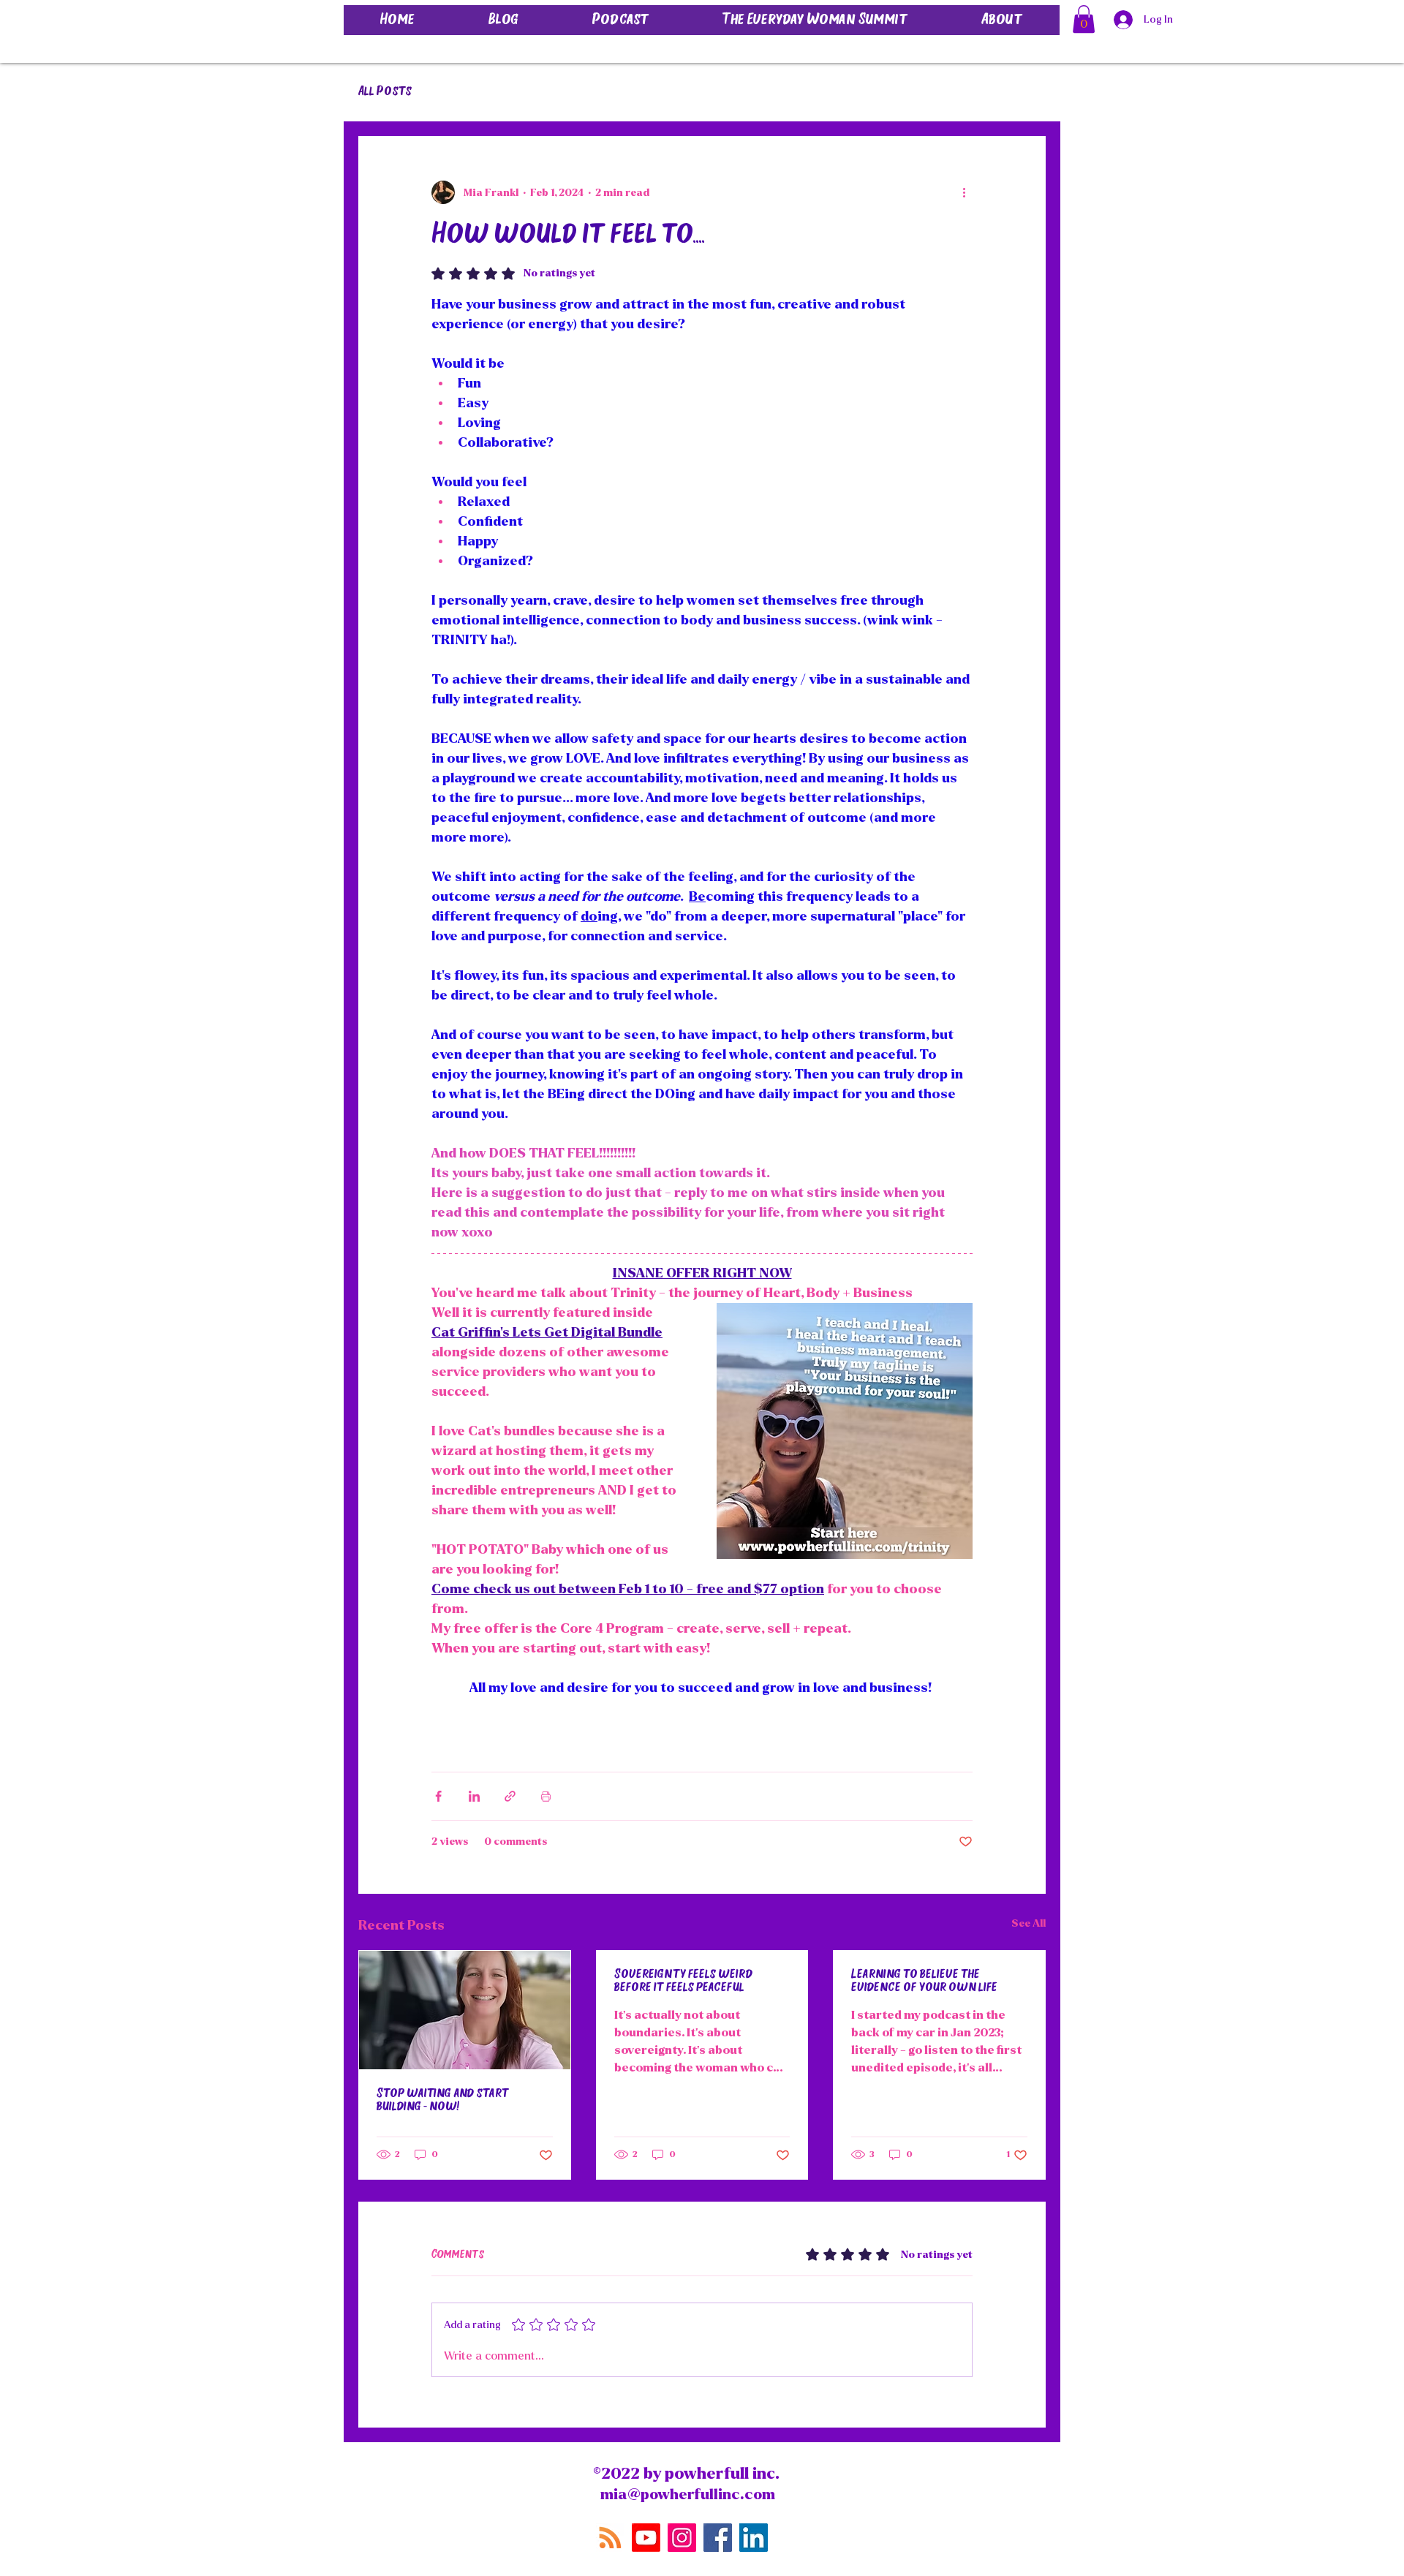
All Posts (385, 92)
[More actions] (964, 192)
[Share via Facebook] (438, 1796)
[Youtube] (646, 2538)
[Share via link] (510, 1796)
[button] (1084, 19)
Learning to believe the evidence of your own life (924, 1982)
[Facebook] (718, 2538)
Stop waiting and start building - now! (443, 2101)
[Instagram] (682, 2538)
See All (1029, 1923)
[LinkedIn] (754, 2538)
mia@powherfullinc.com (688, 2494)
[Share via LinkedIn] (474, 1796)
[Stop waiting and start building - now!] (465, 2010)
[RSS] (610, 2538)
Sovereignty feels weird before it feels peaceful (683, 1982)
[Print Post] (546, 1796)
